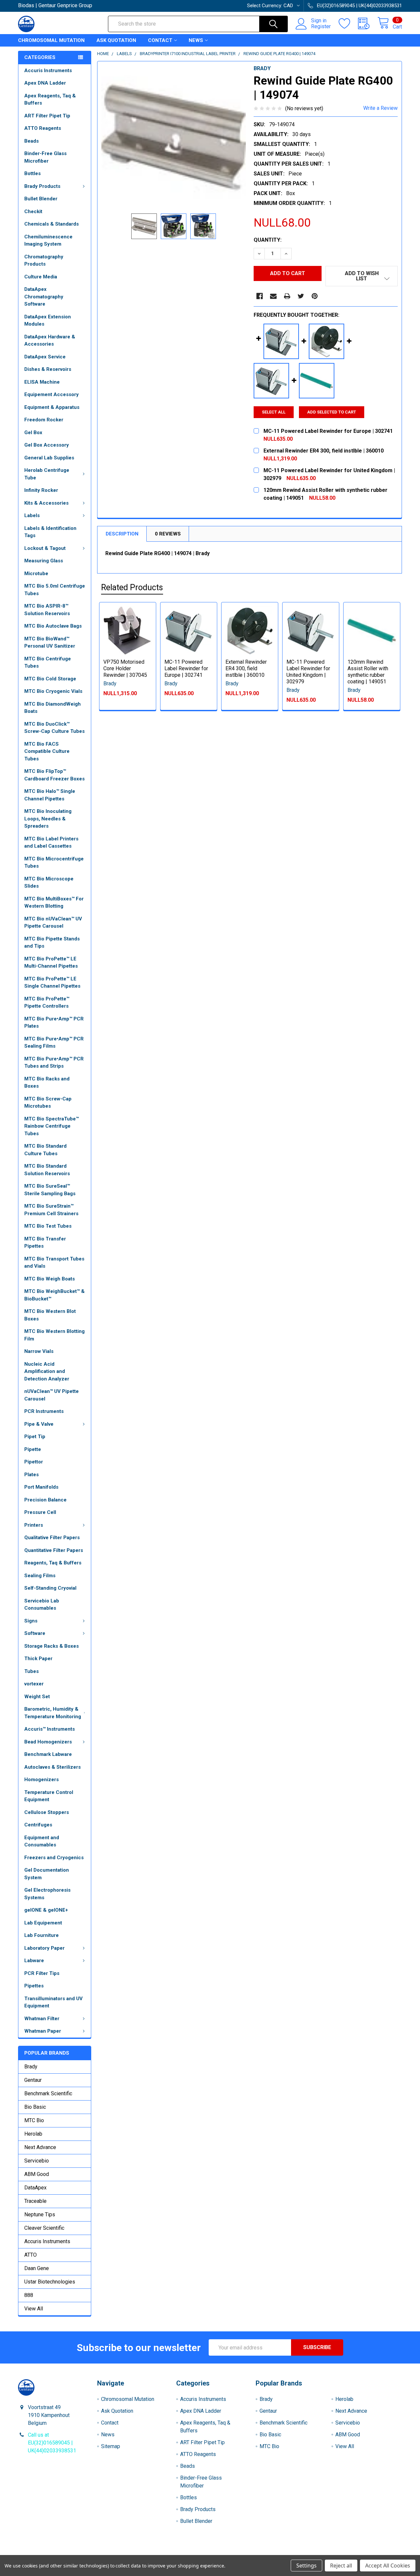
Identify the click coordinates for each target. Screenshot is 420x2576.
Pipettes (34, 1986)
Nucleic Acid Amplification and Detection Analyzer (47, 1371)
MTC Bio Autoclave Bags (53, 626)
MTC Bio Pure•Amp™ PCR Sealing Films (54, 1043)
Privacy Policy (354, 2553)
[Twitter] (301, 296)
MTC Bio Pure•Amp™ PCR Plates (54, 1023)
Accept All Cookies (388, 2566)
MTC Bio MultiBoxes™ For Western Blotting (54, 903)
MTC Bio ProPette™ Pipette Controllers (47, 1003)
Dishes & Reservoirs (48, 369)
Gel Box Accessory (47, 445)
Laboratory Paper (44, 1948)
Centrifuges (38, 1825)
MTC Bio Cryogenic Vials (53, 691)
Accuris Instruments (48, 70)
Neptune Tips (40, 2214)
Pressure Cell (40, 1512)
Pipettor (34, 1462)
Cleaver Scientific (44, 2228)
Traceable (35, 2201)
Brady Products (42, 186)
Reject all (341, 2566)
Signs (31, 1621)
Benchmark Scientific (48, 2093)
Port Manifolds (41, 1487)
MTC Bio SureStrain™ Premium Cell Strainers (51, 1210)
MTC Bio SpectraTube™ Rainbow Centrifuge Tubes (52, 1126)
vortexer (34, 1684)
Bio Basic (35, 2107)
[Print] (287, 296)
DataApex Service (45, 357)
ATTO (31, 2255)
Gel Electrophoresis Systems (47, 1894)
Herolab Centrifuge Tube (47, 474)
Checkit (33, 211)
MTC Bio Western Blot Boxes (50, 1315)
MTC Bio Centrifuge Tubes (48, 663)
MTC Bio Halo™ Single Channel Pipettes (50, 795)
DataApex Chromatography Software (44, 297)
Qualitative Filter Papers (52, 1538)
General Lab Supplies (49, 458)
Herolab (33, 2134)
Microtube (36, 574)
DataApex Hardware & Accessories (50, 341)
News (196, 40)
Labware (34, 1961)
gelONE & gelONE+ (46, 1910)
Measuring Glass (44, 561)
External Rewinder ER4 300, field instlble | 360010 (246, 668)
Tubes (31, 1671)
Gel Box (33, 433)
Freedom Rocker (44, 420)
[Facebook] (260, 296)
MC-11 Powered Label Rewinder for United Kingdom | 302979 (308, 672)
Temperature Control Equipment (49, 1796)
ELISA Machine (42, 382)
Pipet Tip (35, 1437)
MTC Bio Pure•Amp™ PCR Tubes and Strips (54, 1063)
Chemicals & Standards (52, 224)
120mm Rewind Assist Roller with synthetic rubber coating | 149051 (368, 672)
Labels (32, 515)
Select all (274, 412)
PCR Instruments (44, 1411)
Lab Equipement (43, 1923)
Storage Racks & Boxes (52, 1646)
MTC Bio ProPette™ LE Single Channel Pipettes (52, 983)
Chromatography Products (44, 261)
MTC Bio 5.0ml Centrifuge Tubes (55, 590)
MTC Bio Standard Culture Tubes (45, 1150)
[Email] (273, 296)
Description (122, 534)
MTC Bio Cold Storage (50, 679)
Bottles (32, 173)
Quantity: (268, 240)
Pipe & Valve (39, 1424)
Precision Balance (45, 1500)
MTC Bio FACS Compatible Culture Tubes (47, 751)
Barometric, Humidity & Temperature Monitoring (53, 1713)
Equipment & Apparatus (52, 407)
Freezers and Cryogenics (54, 1858)
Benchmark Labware (48, 1754)
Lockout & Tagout (45, 548)
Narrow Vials (39, 1351)
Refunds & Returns (258, 2553)
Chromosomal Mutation (51, 40)
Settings (306, 2566)
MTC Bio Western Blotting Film (54, 1335)
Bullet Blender (41, 199)
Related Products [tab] (132, 587)
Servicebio (37, 2161)
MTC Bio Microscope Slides (49, 883)
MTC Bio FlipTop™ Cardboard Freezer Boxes (54, 775)
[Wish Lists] (348, 24)
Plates (31, 1475)
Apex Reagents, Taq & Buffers (50, 100)
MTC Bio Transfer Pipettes (45, 1243)
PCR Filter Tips (42, 1973)
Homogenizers (42, 1780)
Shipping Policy (162, 2553)
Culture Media (41, 277)
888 (29, 2295)
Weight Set (37, 1697)
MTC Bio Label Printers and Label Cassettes (51, 843)
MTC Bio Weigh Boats (50, 1279)
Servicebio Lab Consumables (42, 1605)
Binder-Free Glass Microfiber (45, 157)
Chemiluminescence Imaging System (48, 241)
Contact (160, 40)
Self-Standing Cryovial (50, 1588)
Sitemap (111, 2446)
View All (34, 2309)
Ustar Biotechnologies (50, 2282)
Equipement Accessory (52, 394)
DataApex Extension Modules (48, 321)
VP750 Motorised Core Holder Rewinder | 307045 (125, 668)
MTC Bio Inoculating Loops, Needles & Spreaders (48, 819)
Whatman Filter (42, 2019)
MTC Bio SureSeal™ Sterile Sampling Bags (50, 1190)
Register (321, 27)
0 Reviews (168, 534)
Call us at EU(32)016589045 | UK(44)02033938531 (52, 2443)
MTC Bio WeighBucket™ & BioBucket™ (54, 1295)
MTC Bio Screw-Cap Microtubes (48, 1103)
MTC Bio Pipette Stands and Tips (52, 943)
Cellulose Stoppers (47, 1812)
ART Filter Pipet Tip (47, 116)
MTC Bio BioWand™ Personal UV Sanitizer (50, 643)
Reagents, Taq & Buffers (53, 1563)
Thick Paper (38, 1659)
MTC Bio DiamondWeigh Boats (52, 708)
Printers (34, 1525)
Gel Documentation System (47, 1874)
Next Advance (40, 2147)
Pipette (33, 1449)
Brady (31, 2067)
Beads (31, 141)
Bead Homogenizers (48, 1742)
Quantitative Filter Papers (54, 1550)
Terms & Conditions (66, 2553)
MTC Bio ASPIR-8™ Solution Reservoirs (47, 610)
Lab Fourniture (42, 1935)
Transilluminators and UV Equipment (53, 2002)
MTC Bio (34, 2120)
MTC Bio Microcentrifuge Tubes (54, 863)
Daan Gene (37, 2268)
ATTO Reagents (43, 128)
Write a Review (380, 108)
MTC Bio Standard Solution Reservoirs (47, 1170)
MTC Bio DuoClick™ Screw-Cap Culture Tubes (54, 728)
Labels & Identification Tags (50, 532)
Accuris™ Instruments (50, 1729)
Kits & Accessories (46, 503)
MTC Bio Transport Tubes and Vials (54, 1263)
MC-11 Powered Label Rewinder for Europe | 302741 (186, 668)
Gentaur (33, 2080)
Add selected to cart (332, 412)
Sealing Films (40, 1576)
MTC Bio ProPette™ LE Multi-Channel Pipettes (51, 963)
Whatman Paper (43, 2031)
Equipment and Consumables (42, 1841)
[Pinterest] (315, 296)
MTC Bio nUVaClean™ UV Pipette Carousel (53, 923)
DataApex (35, 2188)
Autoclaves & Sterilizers (52, 1767)
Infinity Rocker (41, 490)
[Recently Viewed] (368, 24)
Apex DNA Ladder (45, 83)
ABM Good (37, 2174)
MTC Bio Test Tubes (48, 1226)
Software (35, 1633)
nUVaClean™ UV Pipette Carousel (52, 1395)
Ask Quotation (116, 40)
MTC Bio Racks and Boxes (47, 1083)
